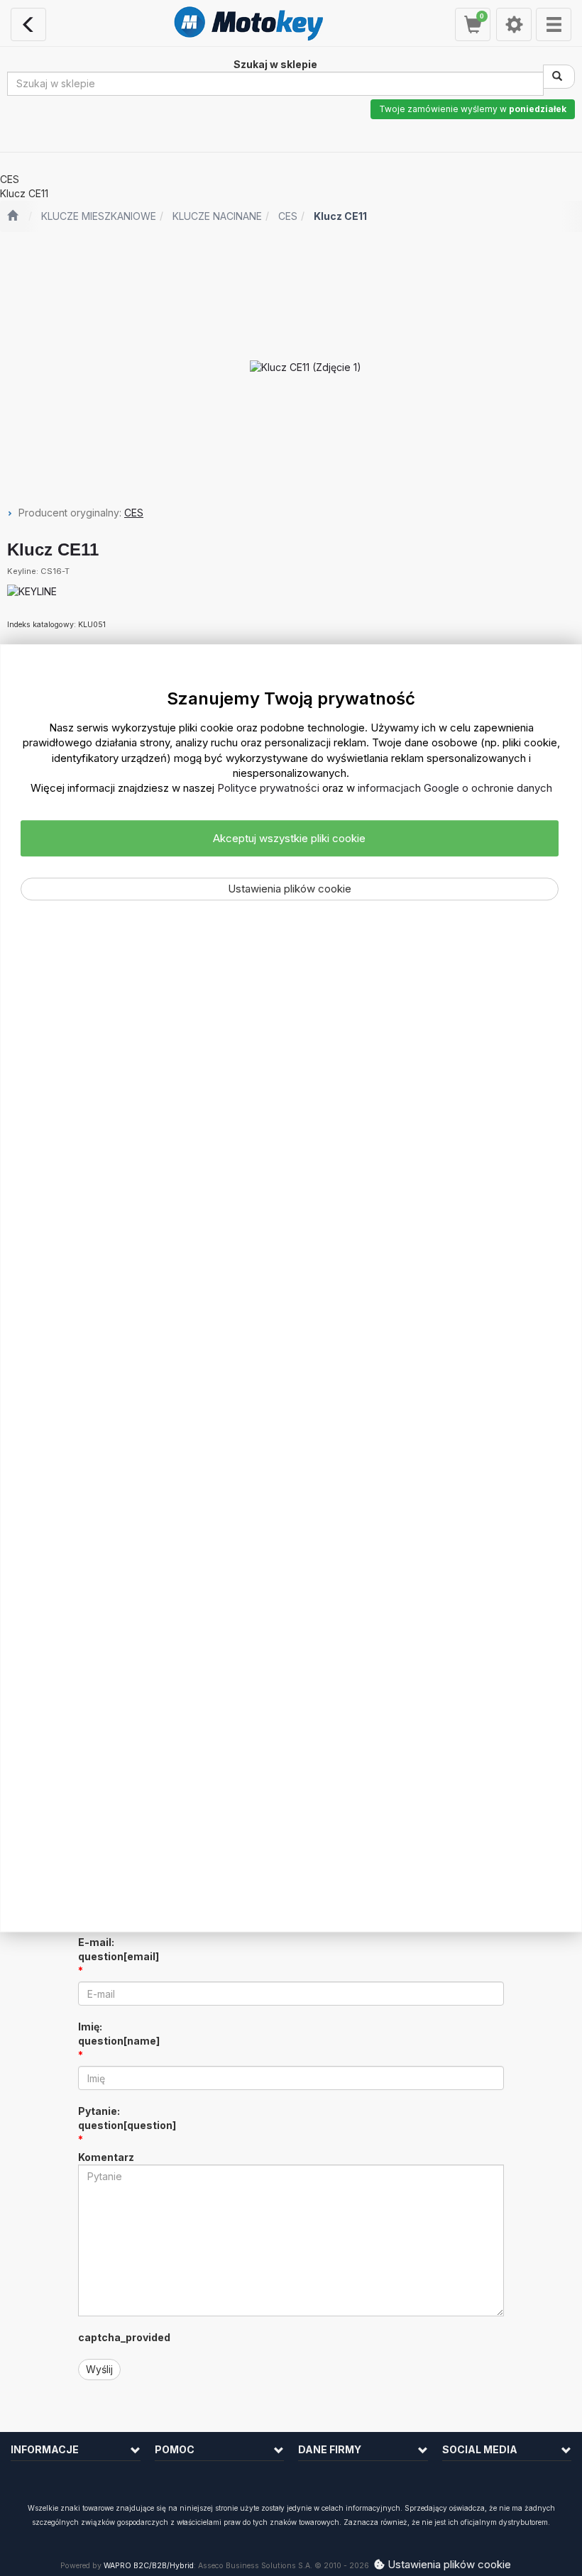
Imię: (119, 2034)
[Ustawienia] (514, 24)
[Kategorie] (554, 24)
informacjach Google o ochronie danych (455, 789)
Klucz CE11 (340, 216)
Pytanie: (127, 2118)
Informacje (45, 2449)
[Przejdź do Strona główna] (12, 216)
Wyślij (99, 2369)
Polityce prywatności (268, 789)
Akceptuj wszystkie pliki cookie (289, 838)
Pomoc (175, 2449)
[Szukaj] (559, 77)
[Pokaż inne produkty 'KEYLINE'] (32, 592)
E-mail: (119, 1949)
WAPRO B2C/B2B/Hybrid (149, 2566)
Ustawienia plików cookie (290, 889)
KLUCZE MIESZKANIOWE (99, 216)
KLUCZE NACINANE (217, 216)
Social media (480, 2449)
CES (288, 216)
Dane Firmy (330, 2449)
